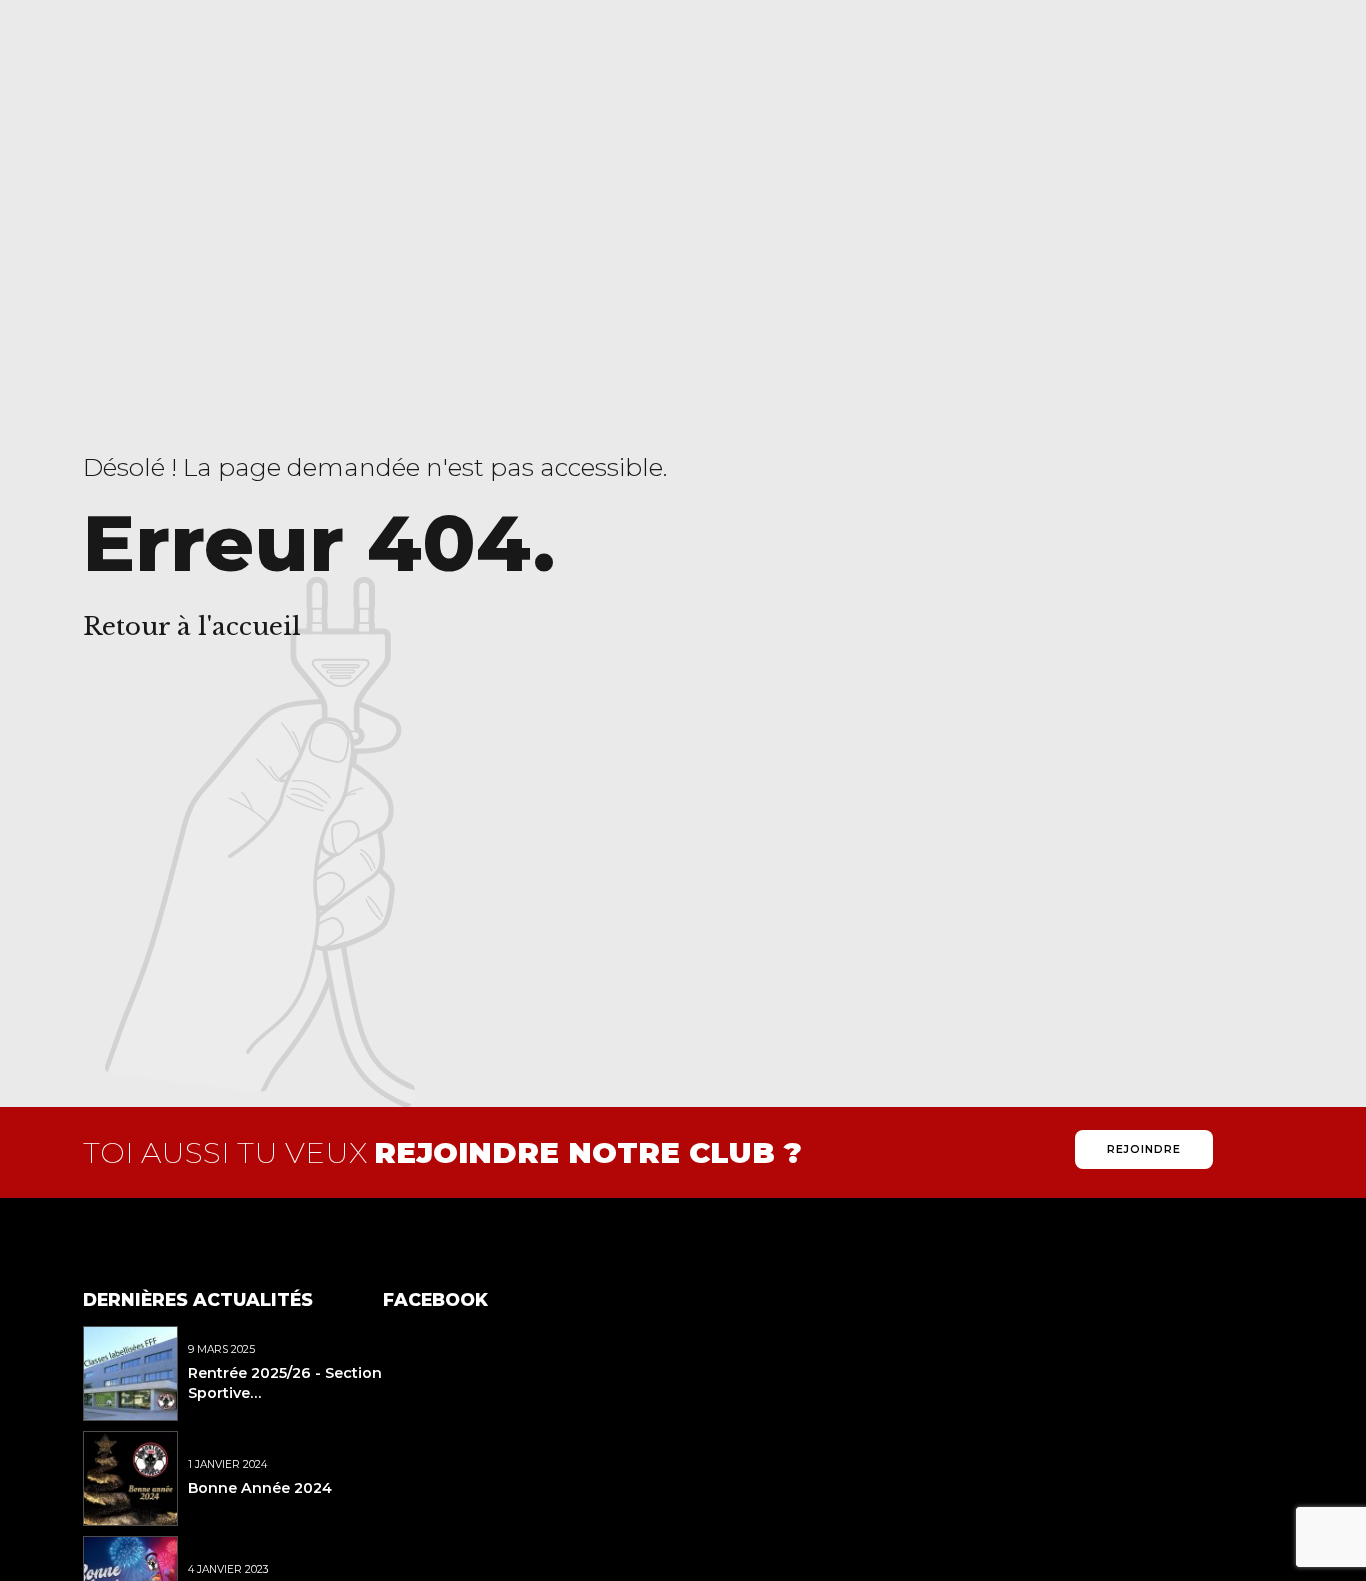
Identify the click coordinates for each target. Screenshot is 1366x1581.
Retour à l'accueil (192, 626)
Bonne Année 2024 (260, 1488)
